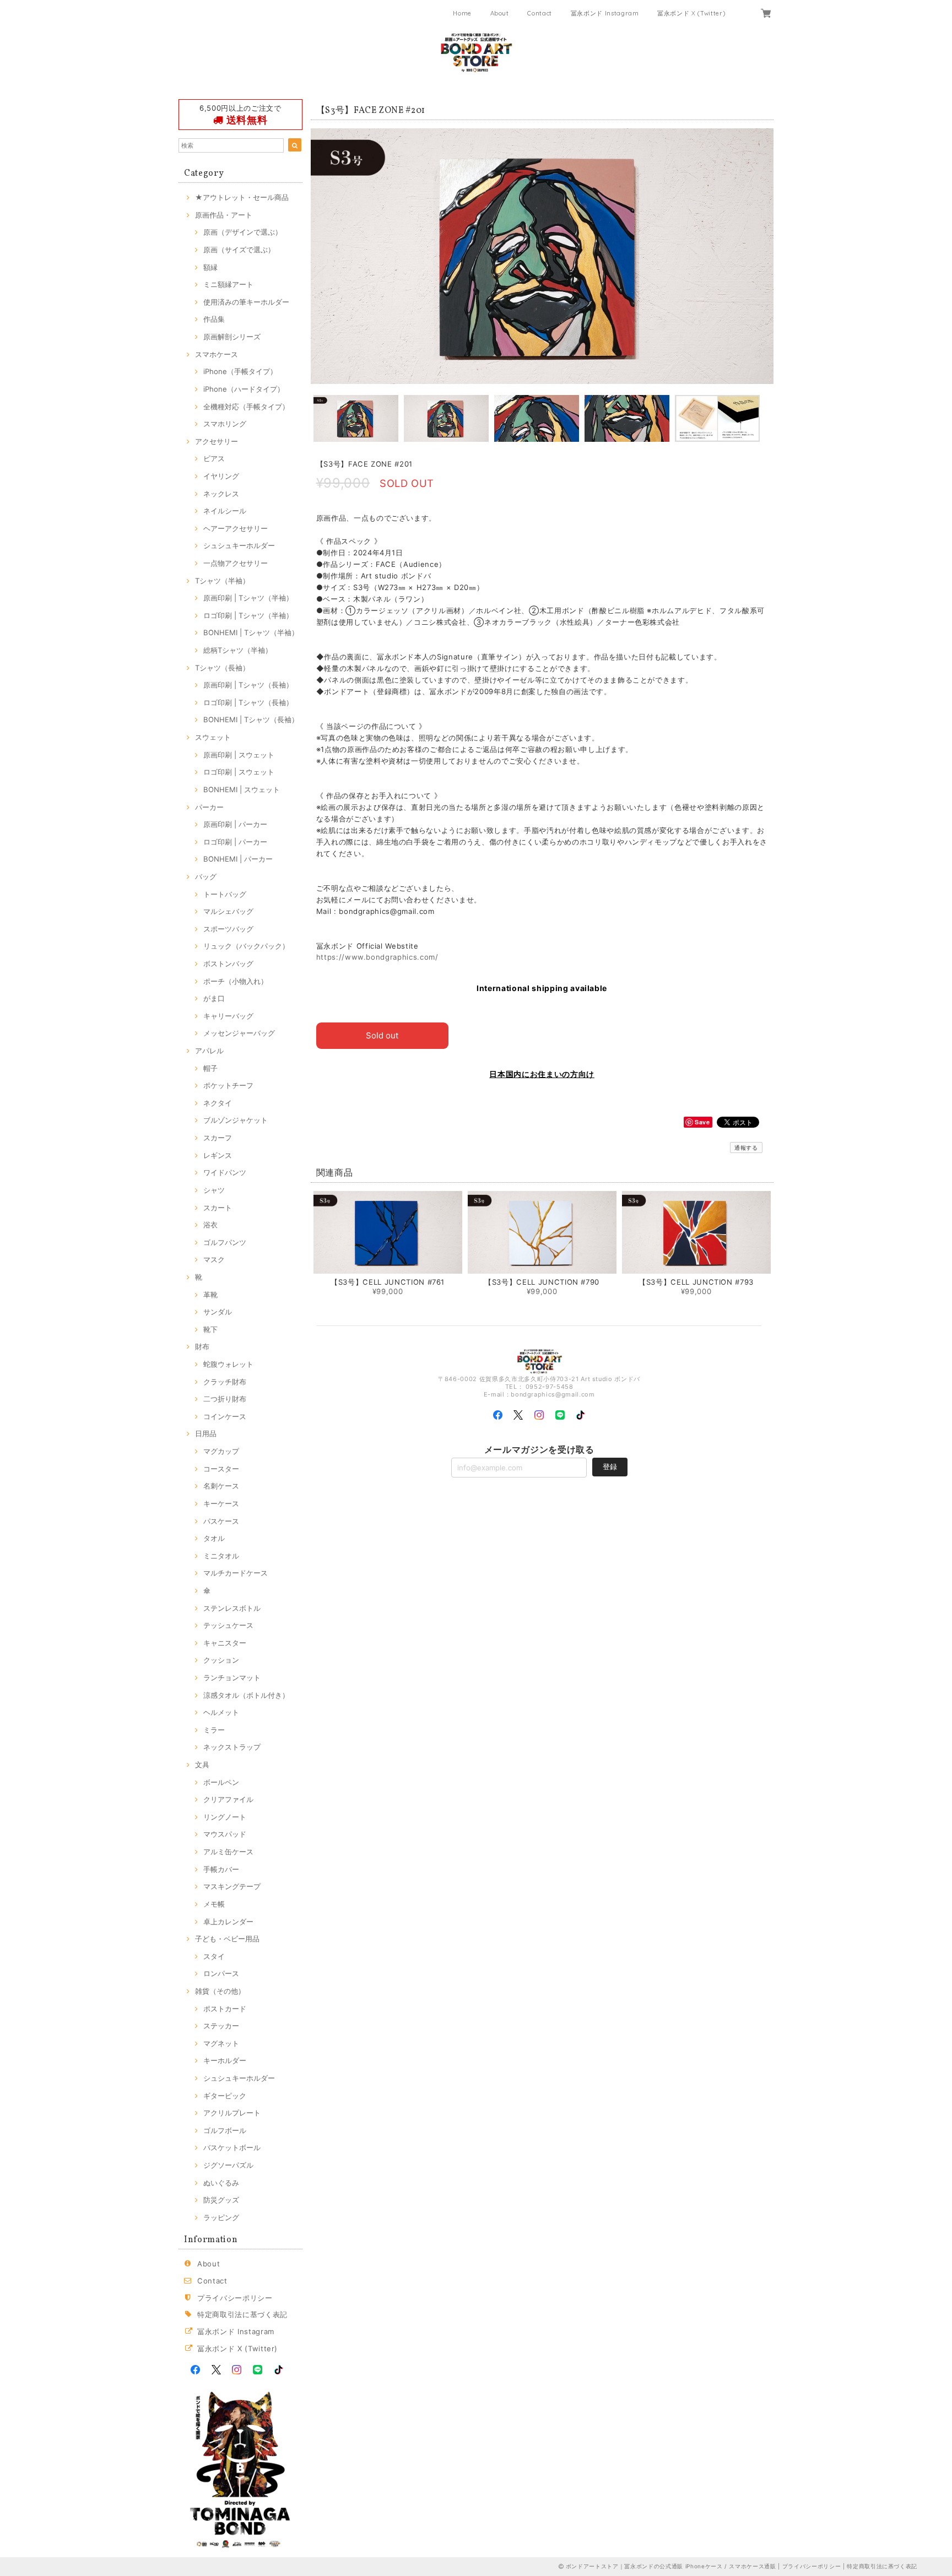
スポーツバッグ (228, 929)
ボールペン (221, 1782)
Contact (540, 13)
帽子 (210, 1068)
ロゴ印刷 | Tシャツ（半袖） (248, 615)
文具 (202, 1765)
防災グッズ (221, 2200)
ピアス (214, 458)
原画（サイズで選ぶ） (239, 250)
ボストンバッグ (228, 964)
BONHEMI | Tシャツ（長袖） (251, 719)
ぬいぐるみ (221, 2183)
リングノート (225, 1817)
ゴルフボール (225, 2130)
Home (462, 13)
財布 (202, 1346)
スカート (218, 1208)
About (500, 13)
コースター (221, 1469)
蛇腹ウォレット (228, 1364)
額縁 (210, 267)
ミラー (214, 1730)
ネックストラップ (232, 1747)
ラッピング (221, 2217)
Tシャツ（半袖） (222, 581)
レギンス (218, 1155)
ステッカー (221, 2026)
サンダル (218, 1312)
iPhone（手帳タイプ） (240, 371)
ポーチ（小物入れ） (236, 981)
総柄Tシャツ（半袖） (238, 650)
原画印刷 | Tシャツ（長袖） (248, 685)
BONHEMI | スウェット (242, 789)
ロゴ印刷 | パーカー (235, 842)
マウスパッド (225, 1834)
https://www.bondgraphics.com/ (377, 957)
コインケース (225, 1416)
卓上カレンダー (228, 1922)
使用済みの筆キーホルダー (246, 302)
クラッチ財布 (225, 1382)
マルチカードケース (236, 1573)
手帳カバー (221, 1869)
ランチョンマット (232, 1677)
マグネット (221, 2043)
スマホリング (225, 424)
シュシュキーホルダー (239, 545)
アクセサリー (217, 441)
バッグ (206, 876)
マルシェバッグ (228, 911)
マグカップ (221, 1451)
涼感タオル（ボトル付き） (246, 1695)
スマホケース (217, 354)
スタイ (214, 1956)
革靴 (210, 1295)
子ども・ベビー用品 (227, 1939)
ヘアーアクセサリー (236, 528)
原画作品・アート (224, 215)
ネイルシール (225, 511)
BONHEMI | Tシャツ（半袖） (251, 632)
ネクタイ (218, 1103)
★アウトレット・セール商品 (242, 197)
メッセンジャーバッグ (239, 1033)
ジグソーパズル (228, 2165)
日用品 (206, 1433)
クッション (221, 1660)
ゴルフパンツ (225, 1242)
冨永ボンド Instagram (605, 13)
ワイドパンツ (225, 1172)
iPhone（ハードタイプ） (244, 389)
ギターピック (225, 2096)
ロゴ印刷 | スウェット (239, 772)
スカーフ (218, 1138)
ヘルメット (221, 1712)
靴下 (210, 1329)
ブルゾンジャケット (236, 1120)
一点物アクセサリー (236, 563)
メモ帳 (214, 1904)
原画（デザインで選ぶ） (243, 232)
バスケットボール (232, 2147)
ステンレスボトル (232, 1608)
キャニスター (225, 1643)
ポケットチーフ (228, 1085)
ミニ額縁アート (228, 284)
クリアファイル (228, 1799)
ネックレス (221, 494)
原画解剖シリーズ (232, 337)
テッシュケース (228, 1625)
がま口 (214, 998)
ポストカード (225, 2009)
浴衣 (210, 1225)
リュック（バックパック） (246, 946)
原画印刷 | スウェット (239, 755)
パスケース (221, 1521)
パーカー (209, 807)
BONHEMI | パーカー (238, 859)
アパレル (209, 1051)
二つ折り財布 (225, 1399)
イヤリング (221, 476)
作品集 (214, 319)
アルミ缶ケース (228, 1852)
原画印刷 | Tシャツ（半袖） (248, 598)
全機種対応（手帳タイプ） (246, 407)
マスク (214, 1259)
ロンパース (221, 1973)
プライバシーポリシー (235, 2298)
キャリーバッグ (228, 1016)
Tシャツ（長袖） (222, 668)
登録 (610, 1466)
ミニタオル (221, 1556)
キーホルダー (225, 2060)
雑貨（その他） (220, 1991)
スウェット (213, 737)
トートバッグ (225, 894)
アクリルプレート (232, 2113)
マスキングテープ (232, 1886)
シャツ (214, 1190)
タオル (214, 1538)
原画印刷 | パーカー (235, 824)
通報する (746, 1148)
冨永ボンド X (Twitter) (691, 13)
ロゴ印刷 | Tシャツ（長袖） (248, 702)
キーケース (221, 1503)
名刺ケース (221, 1486)
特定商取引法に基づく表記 (242, 2314)
